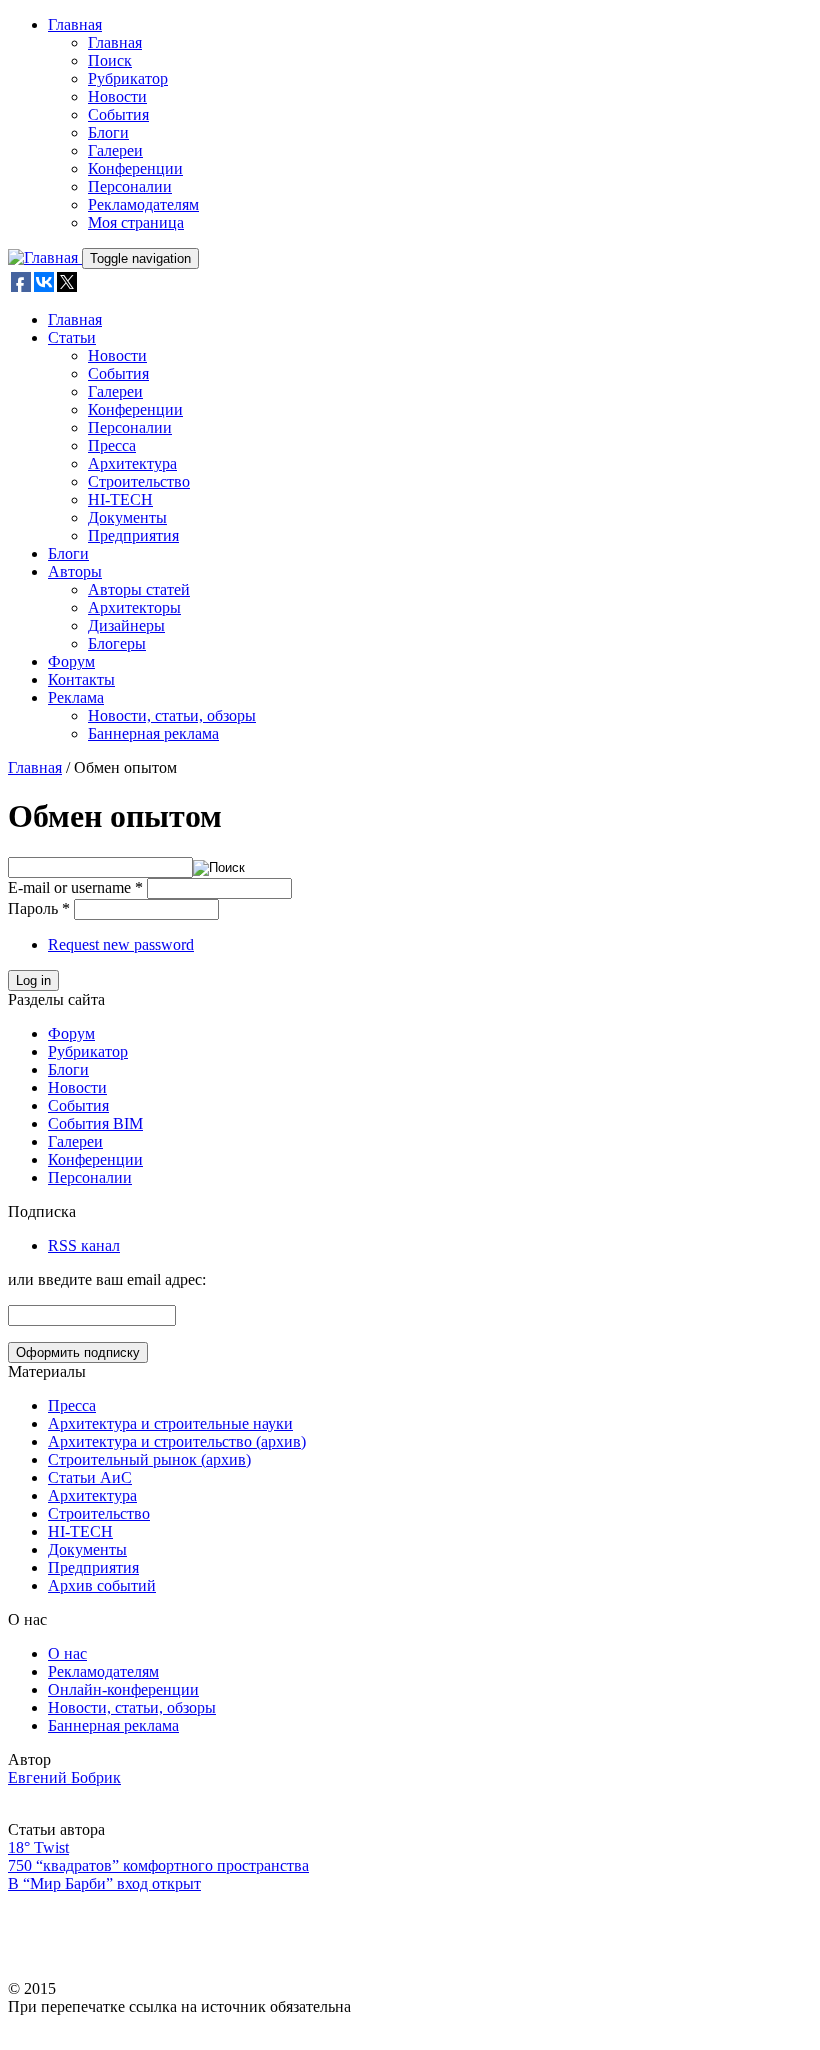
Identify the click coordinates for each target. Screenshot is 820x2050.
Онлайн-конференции (123, 1689)
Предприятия (133, 535)
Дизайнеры (126, 625)
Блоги (108, 132)
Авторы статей (139, 589)
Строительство (139, 481)
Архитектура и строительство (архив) (177, 1441)
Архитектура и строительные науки (170, 1423)
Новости (117, 96)
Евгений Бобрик (64, 1777)
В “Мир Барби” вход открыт (104, 1883)
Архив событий (102, 1585)
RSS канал (84, 1245)
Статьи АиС (90, 1477)
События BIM (95, 1123)
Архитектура (132, 463)
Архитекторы (134, 607)
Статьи (72, 337)
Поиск (110, 60)
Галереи (115, 150)
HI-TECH (120, 499)
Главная (75, 24)
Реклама (76, 697)
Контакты (81, 679)
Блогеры (117, 643)
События (118, 114)
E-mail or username (75, 887)
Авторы (75, 571)
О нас (67, 1653)
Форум (71, 661)
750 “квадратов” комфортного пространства (158, 1865)
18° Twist (38, 1847)
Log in (33, 980)
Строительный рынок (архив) (149, 1459)
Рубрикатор (128, 78)
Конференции (135, 168)
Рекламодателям (143, 204)
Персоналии (130, 186)
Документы (127, 517)
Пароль (39, 908)
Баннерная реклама (153, 733)
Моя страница (136, 222)
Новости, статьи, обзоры (172, 715)
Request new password (121, 944)
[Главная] (45, 257)
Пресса (112, 445)
